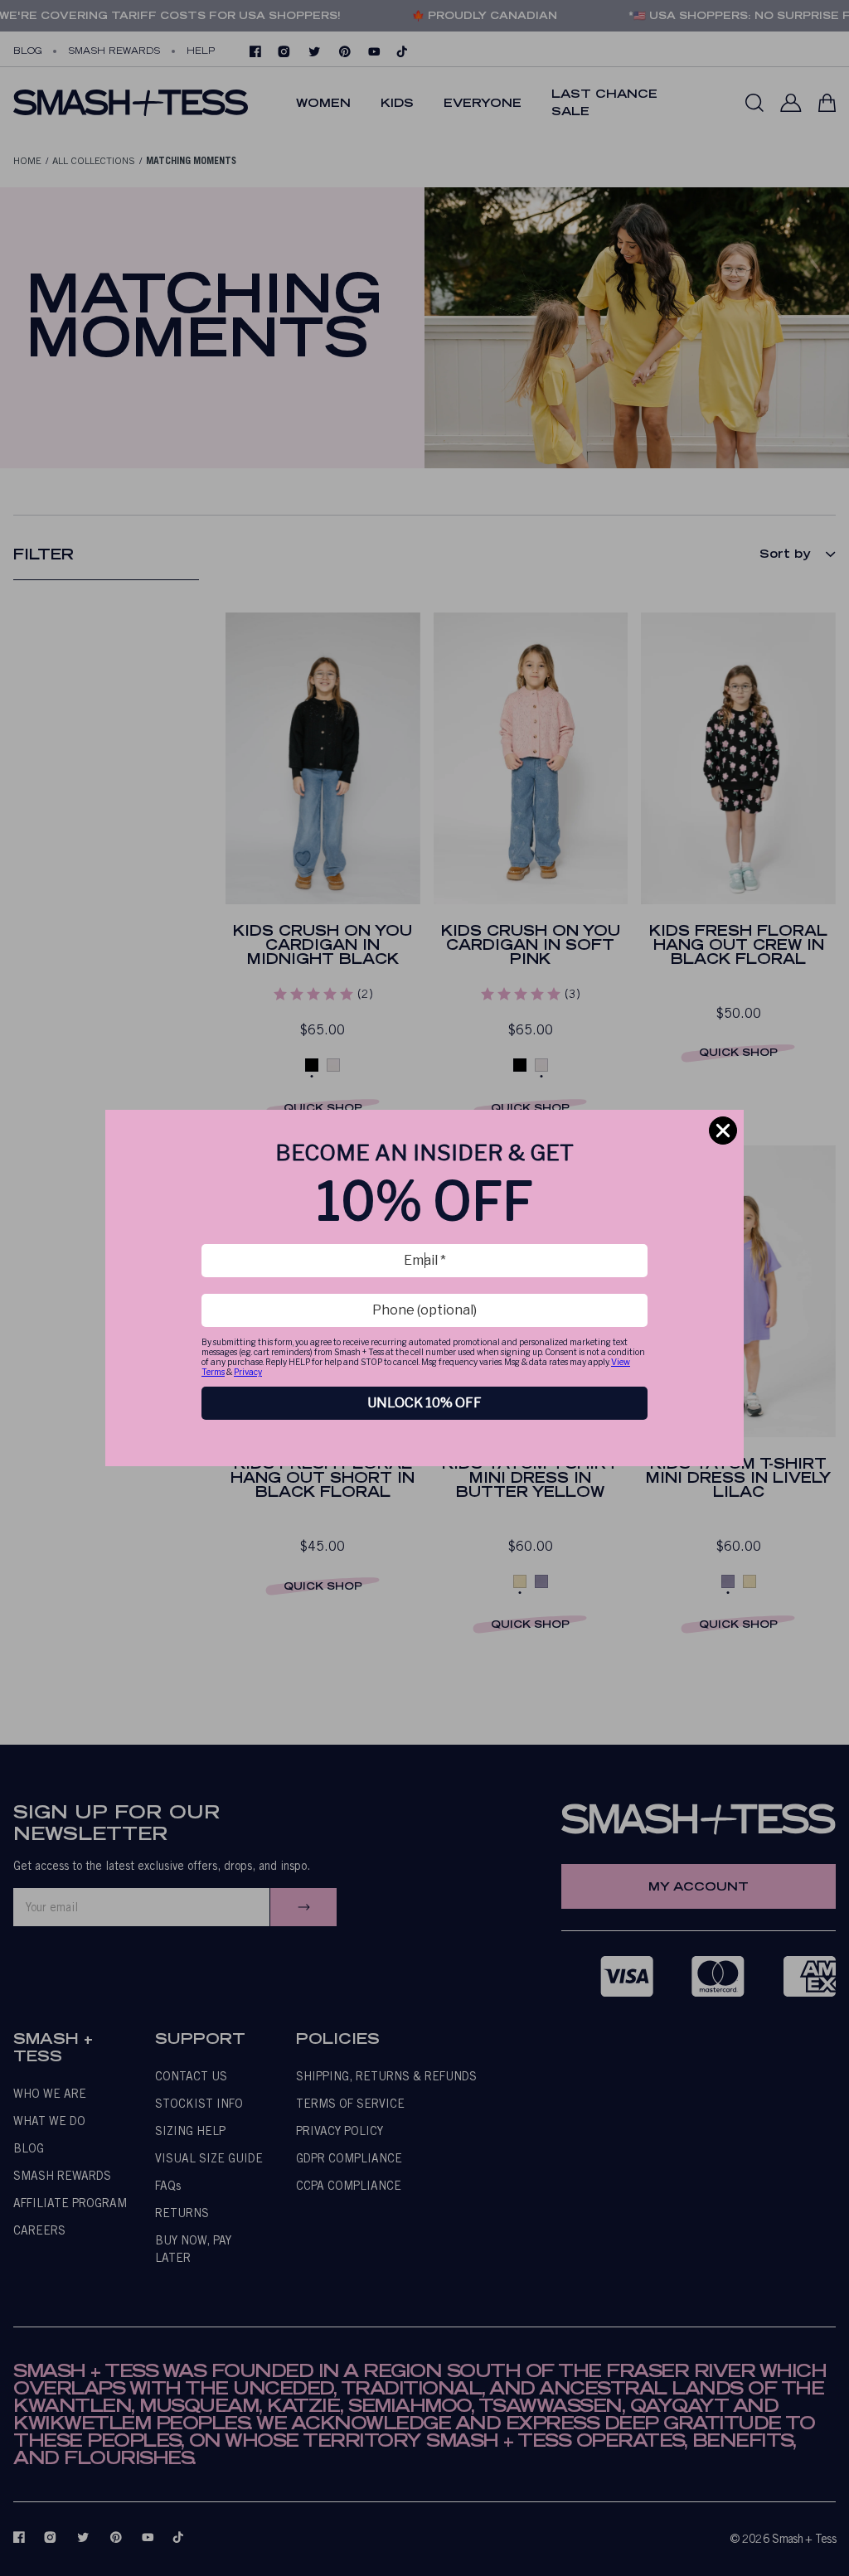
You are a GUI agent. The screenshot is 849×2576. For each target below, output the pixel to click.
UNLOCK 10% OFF (424, 1403)
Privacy (248, 1372)
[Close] (723, 1131)
